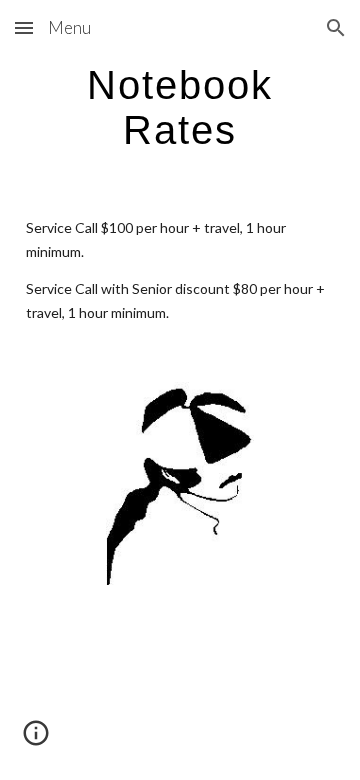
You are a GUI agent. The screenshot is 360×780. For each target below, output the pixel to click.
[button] (24, 27)
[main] (180, 107)
